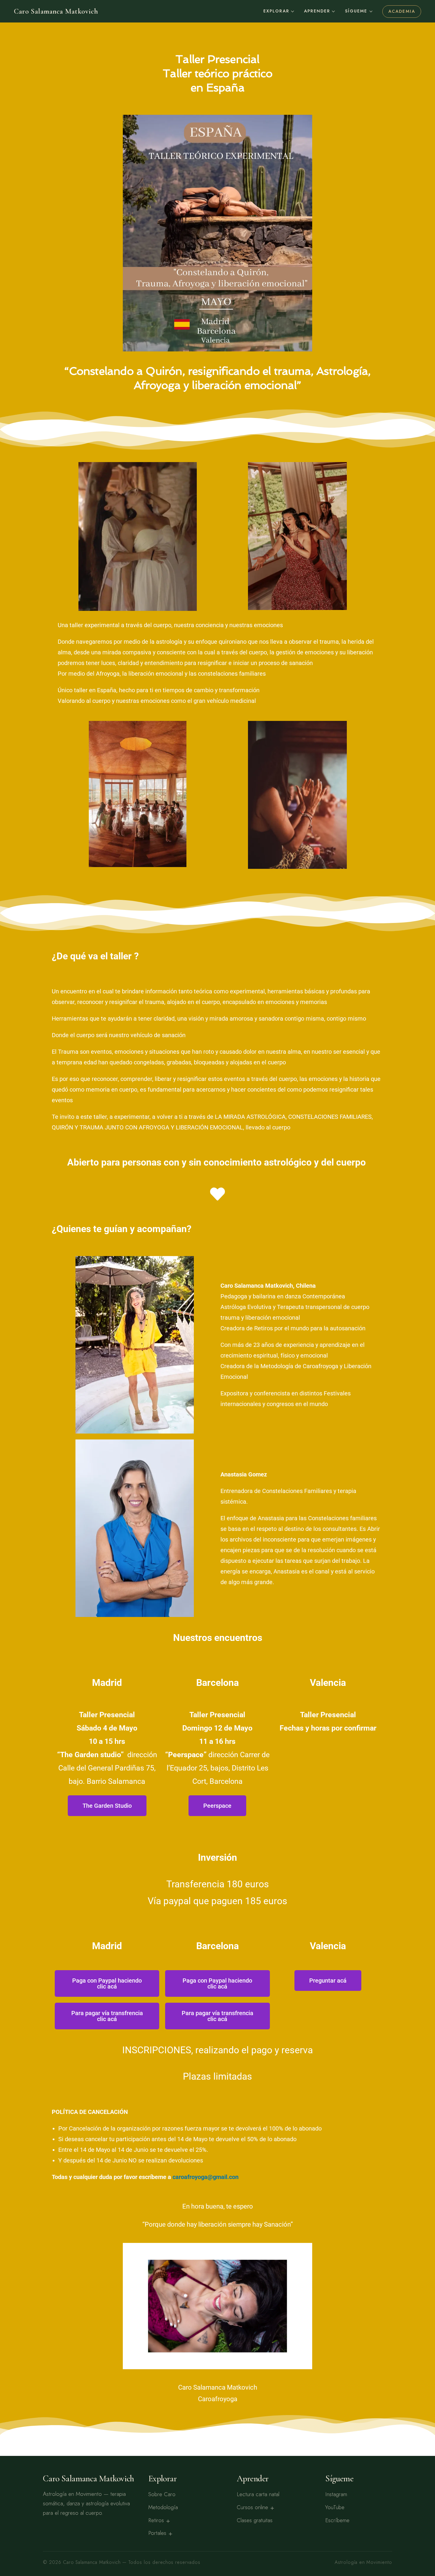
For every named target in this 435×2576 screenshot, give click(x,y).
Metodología (163, 2507)
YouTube (335, 2507)
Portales (157, 2533)
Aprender (317, 11)
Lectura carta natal (258, 2494)
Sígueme (356, 11)
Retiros (156, 2520)
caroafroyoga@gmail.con (206, 2177)
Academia (402, 11)
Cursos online (252, 2507)
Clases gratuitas (255, 2520)
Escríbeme (337, 2520)
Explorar (276, 11)
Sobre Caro (162, 2494)
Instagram (336, 2494)
